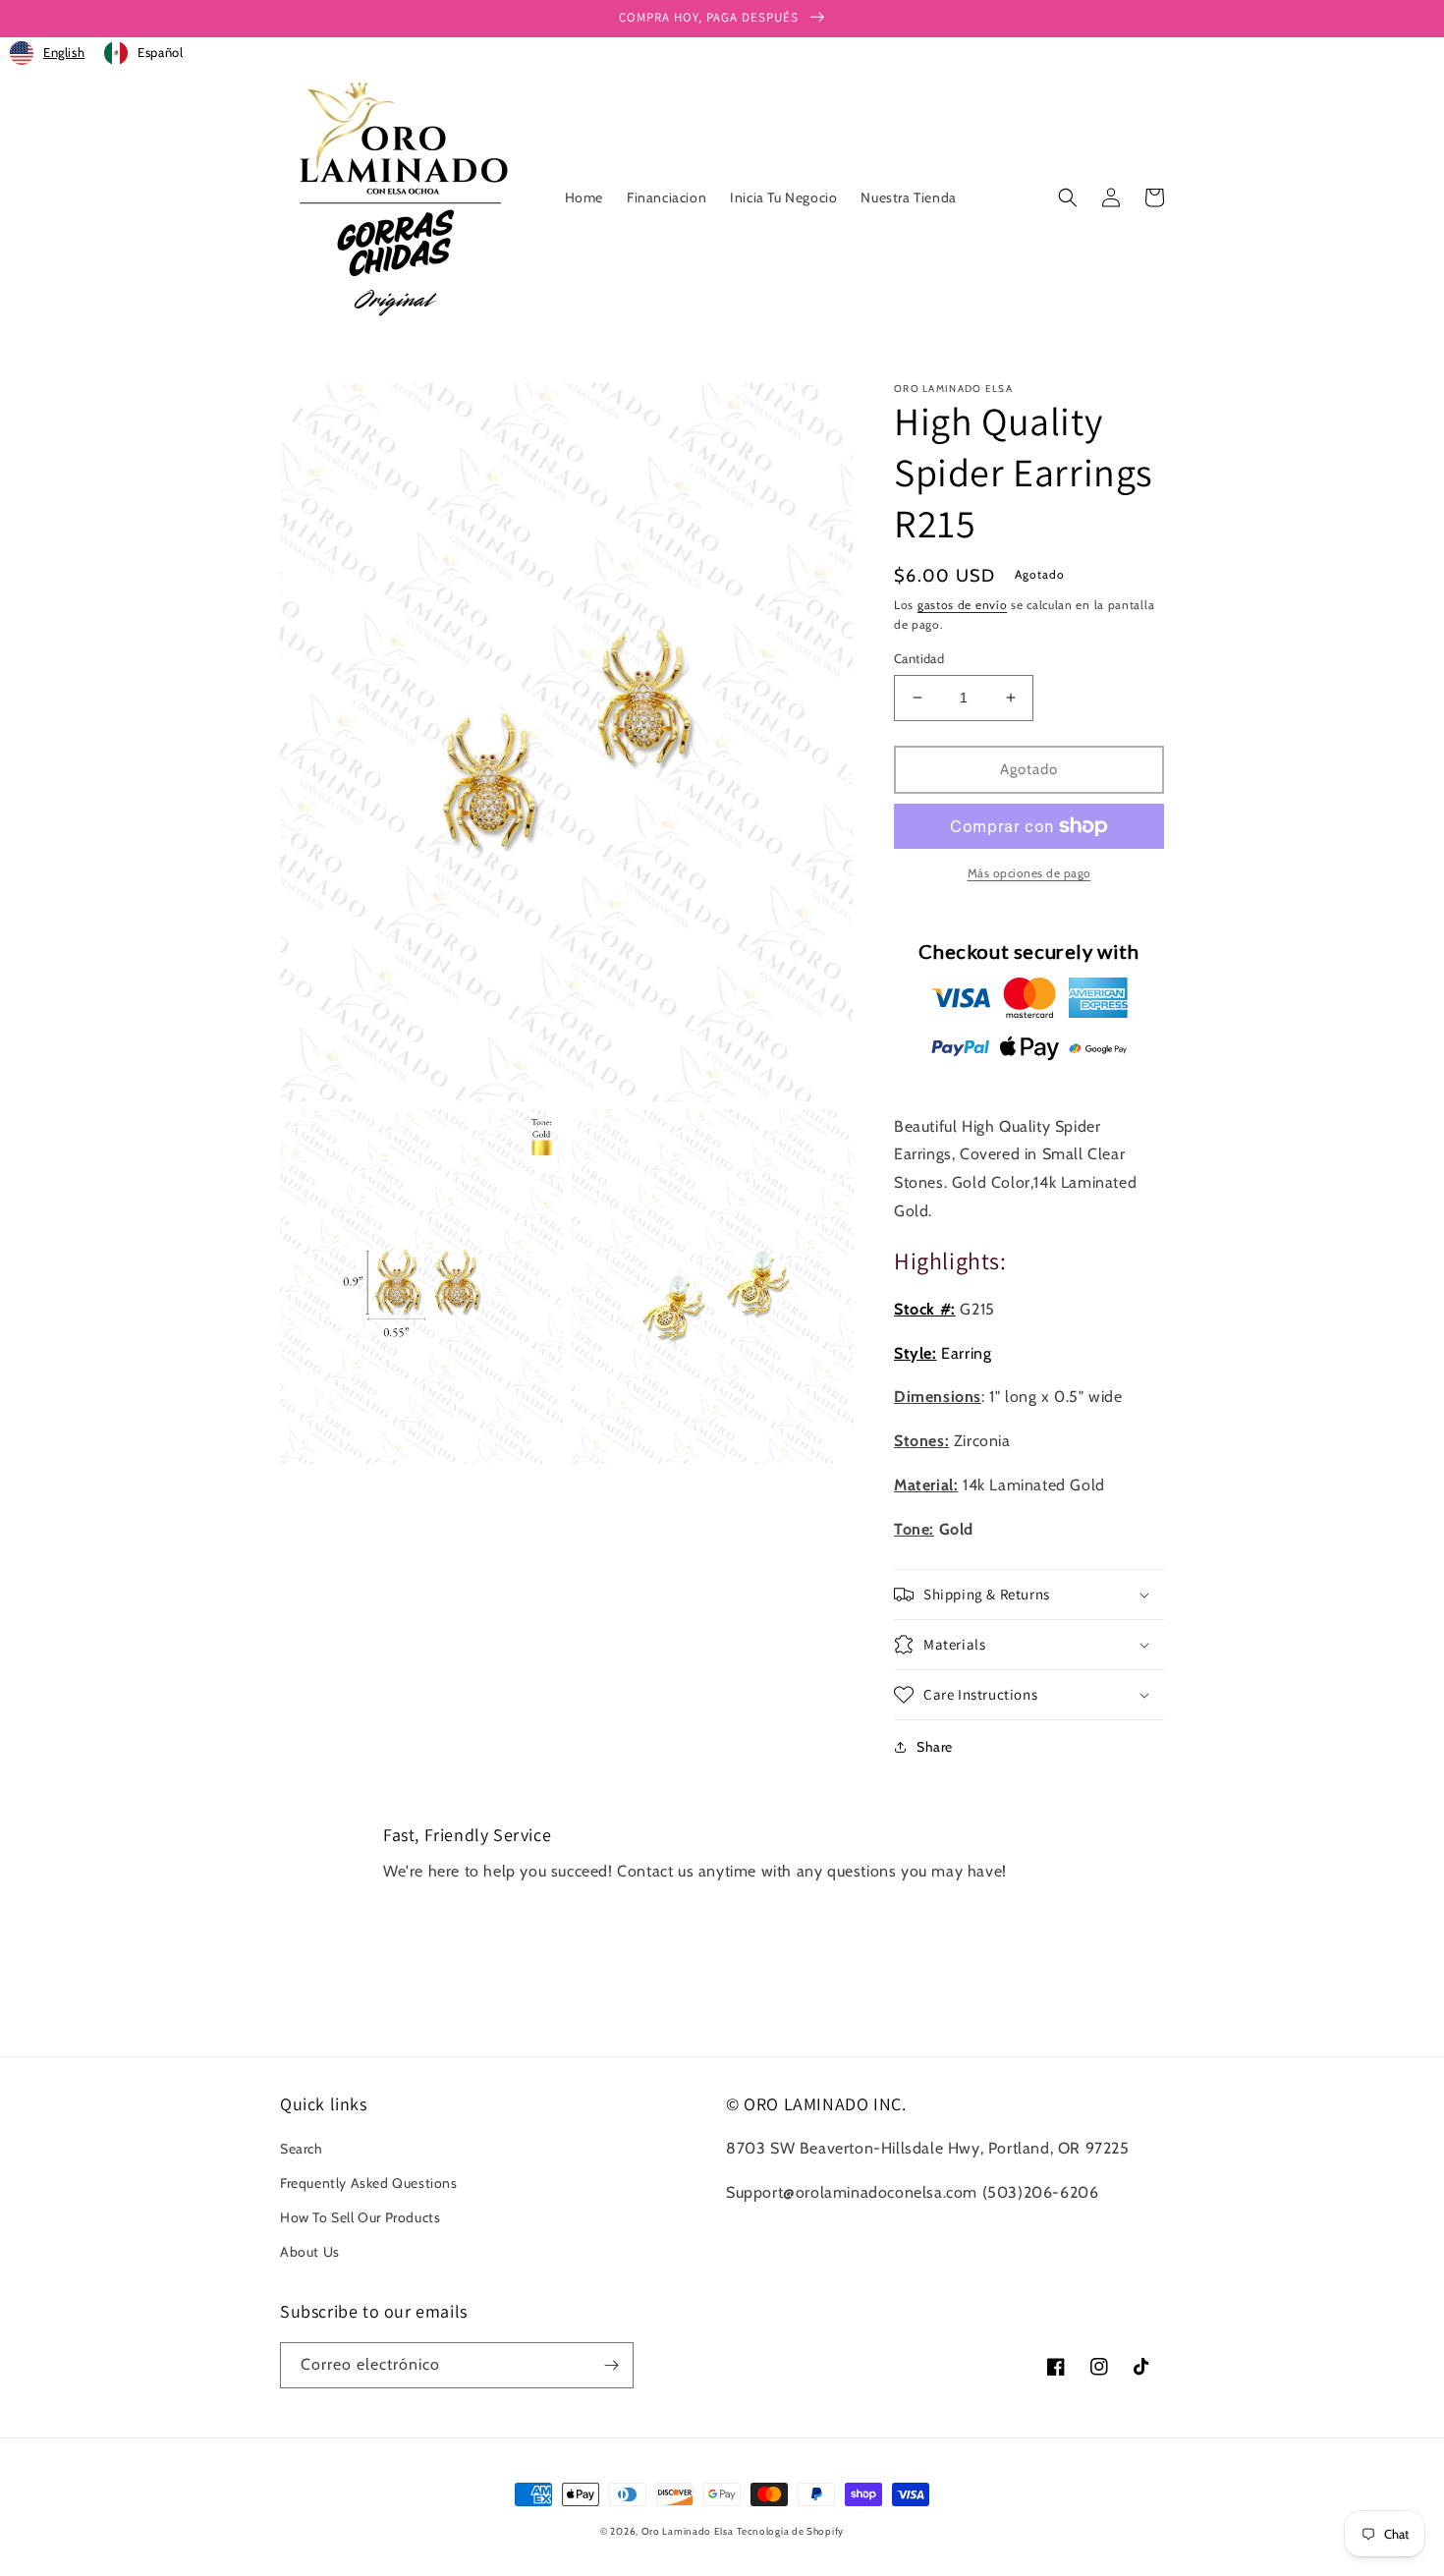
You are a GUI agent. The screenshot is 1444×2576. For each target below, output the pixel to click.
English (64, 52)
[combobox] (47, 53)
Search (302, 2149)
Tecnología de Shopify (790, 2531)
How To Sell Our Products (360, 2217)
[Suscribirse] (611, 2365)
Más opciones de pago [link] (1029, 873)
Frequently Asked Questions (369, 2183)
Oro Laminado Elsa (688, 2531)
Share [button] (935, 1747)
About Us (310, 2252)
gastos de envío (963, 605)
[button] (1068, 197)
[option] (143, 53)
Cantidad (919, 658)
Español (160, 52)
